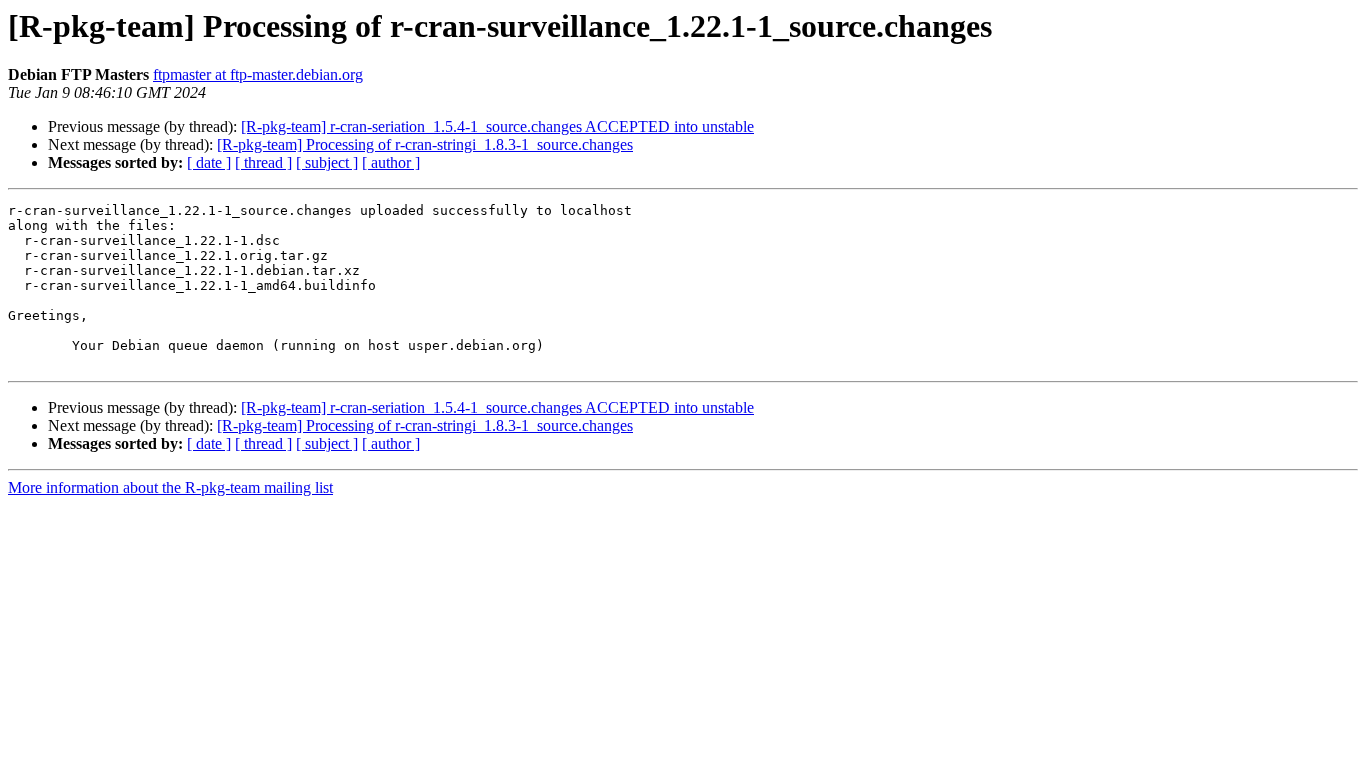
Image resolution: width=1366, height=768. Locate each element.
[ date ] (209, 162)
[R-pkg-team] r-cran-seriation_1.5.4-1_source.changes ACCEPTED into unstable (497, 126)
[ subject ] (327, 162)
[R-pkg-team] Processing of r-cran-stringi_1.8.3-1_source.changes (425, 144)
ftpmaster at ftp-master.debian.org (258, 74)
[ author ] (391, 162)
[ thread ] (263, 162)
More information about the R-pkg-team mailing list (170, 487)
